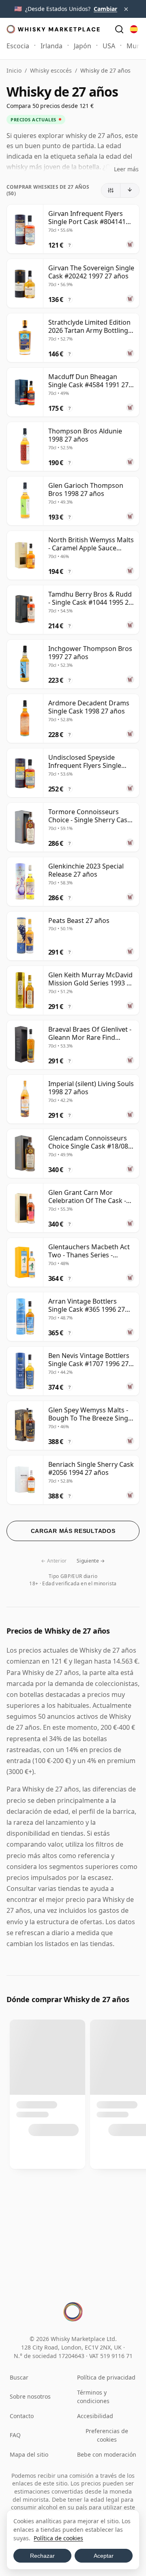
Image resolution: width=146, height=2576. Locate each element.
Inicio (14, 70)
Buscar (19, 2377)
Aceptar (104, 2556)
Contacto (22, 2416)
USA (109, 46)
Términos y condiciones (93, 2397)
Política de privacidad (106, 2377)
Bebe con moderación (107, 2454)
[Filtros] (111, 190)
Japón (83, 46)
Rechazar (42, 2556)
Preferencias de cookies (107, 2435)
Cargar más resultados (73, 1531)
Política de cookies (58, 2538)
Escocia (18, 46)
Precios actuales (33, 120)
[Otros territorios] (134, 29)
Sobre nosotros (30, 2396)
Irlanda (52, 46)
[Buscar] (119, 29)
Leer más (126, 169)
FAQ (15, 2435)
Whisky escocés (51, 70)
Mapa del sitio (29, 2454)
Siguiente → (91, 1561)
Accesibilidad (95, 2416)
